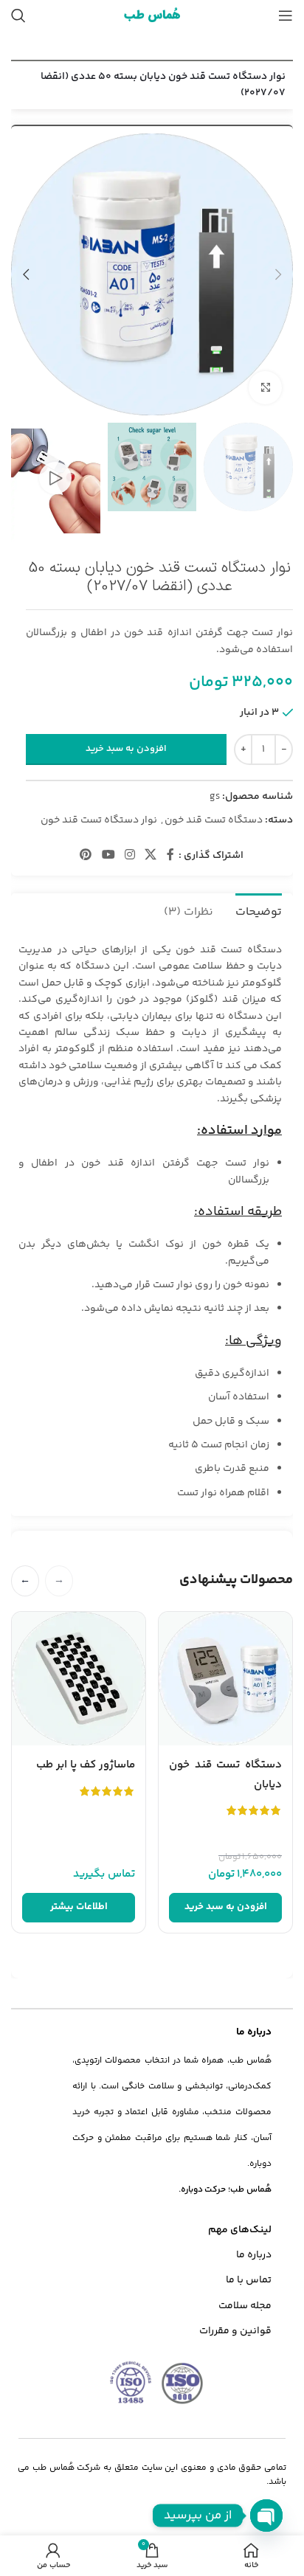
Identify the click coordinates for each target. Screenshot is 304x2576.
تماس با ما (249, 2280)
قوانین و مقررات (235, 2331)
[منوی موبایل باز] (286, 15)
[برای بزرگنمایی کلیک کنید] (265, 388)
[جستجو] (18, 15)
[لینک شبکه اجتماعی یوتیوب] (108, 856)
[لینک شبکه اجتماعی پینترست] (86, 856)
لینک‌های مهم (240, 2230)
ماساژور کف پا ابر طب (86, 1765)
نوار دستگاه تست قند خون (99, 820)
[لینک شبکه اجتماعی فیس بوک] (170, 856)
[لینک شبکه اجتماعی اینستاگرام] (129, 856)
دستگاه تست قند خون (214, 820)
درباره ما (254, 2255)
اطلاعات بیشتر (79, 1907)
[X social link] (151, 856)
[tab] (259, 910)
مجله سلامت (245, 2306)
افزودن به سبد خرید (126, 749)
